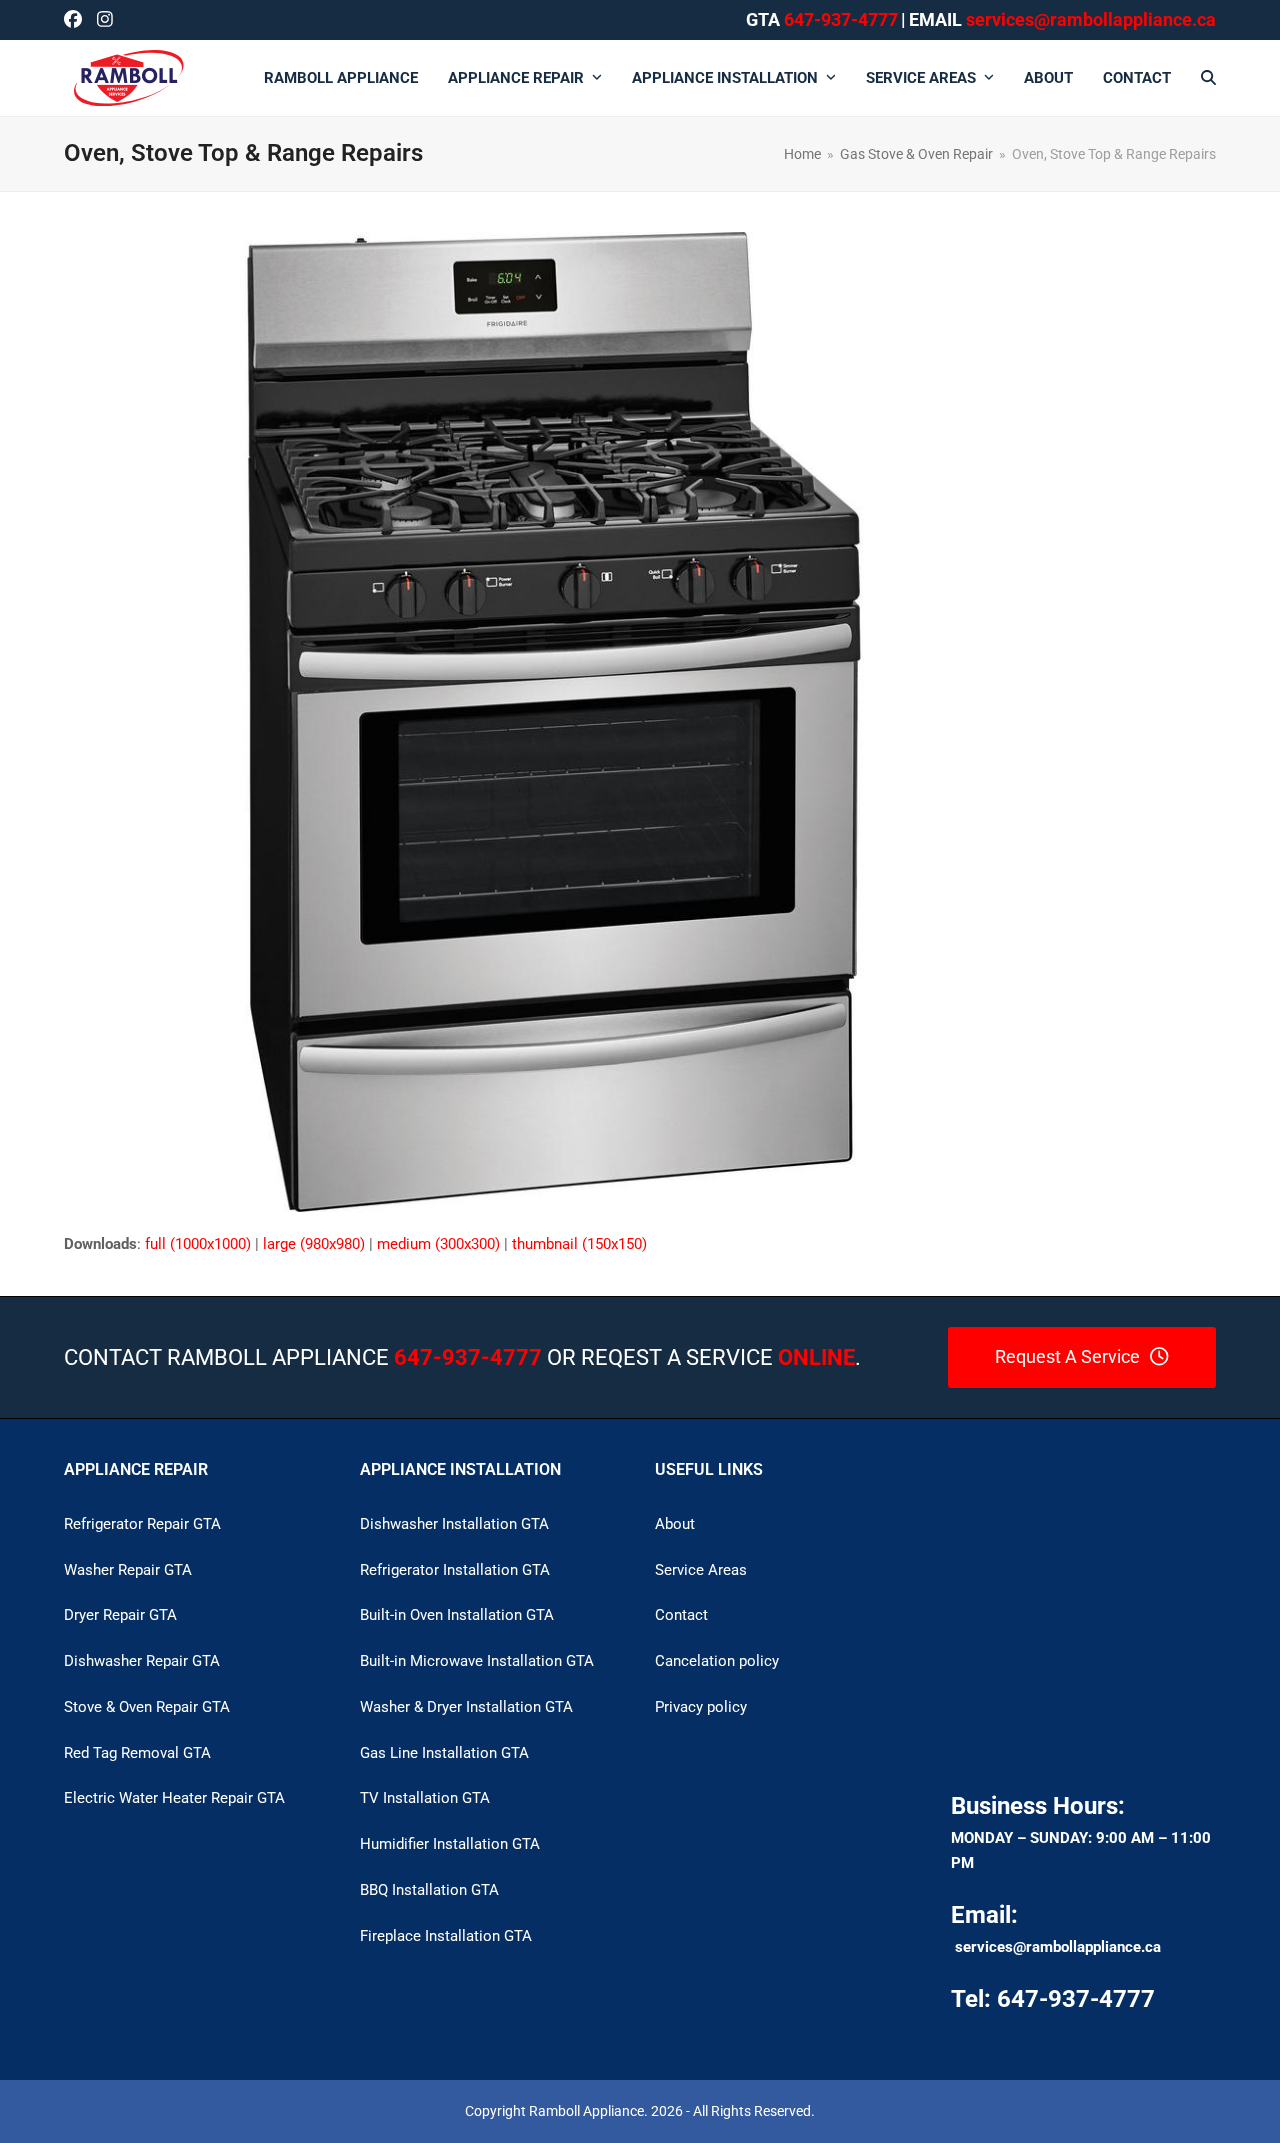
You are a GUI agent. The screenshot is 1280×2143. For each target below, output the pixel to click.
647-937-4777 (841, 19)
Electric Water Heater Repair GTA (174, 1798)
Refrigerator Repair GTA (142, 1524)
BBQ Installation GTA (429, 1890)
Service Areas (701, 1570)
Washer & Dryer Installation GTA (466, 1707)
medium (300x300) (438, 1244)
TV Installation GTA (425, 1798)
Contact (681, 1615)
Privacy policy (701, 1707)
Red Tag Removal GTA (137, 1753)
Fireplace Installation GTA (446, 1936)
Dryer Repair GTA (120, 1615)
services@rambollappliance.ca (1058, 1947)
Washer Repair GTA (128, 1570)
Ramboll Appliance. (588, 2111)
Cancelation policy (717, 1661)
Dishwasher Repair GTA (142, 1661)
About (675, 1524)
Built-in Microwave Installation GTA (477, 1661)
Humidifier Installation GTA (450, 1844)
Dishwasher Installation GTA (454, 1524)
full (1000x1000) (198, 1244)
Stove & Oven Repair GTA (147, 1707)
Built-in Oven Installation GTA (457, 1615)
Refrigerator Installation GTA (455, 1570)
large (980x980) (314, 1244)
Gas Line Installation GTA (444, 1753)
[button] (1208, 78)
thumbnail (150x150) (579, 1244)
